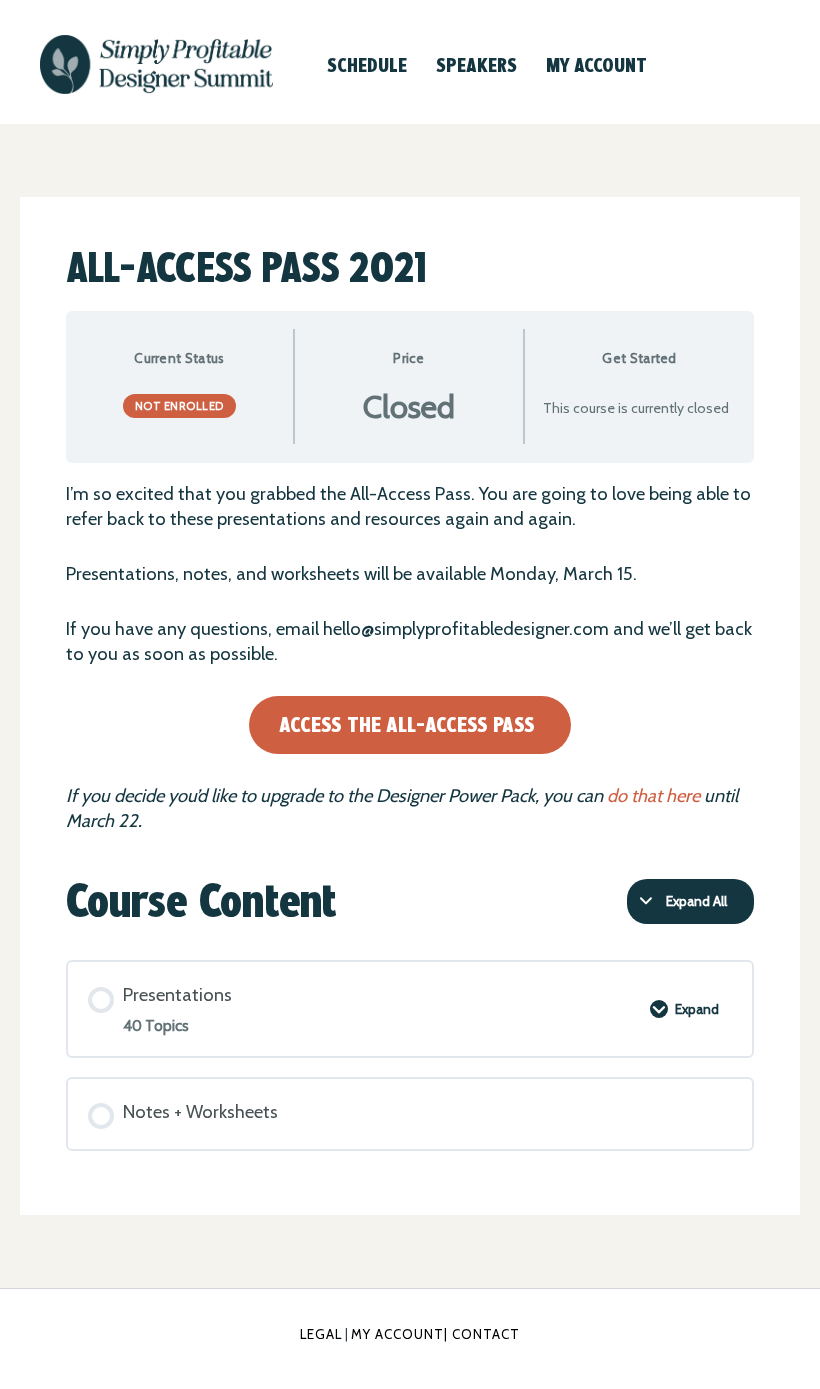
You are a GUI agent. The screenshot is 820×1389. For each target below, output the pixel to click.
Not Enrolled (179, 406)
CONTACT (486, 1334)
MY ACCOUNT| (401, 1334)
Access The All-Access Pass (407, 724)
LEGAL (321, 1334)
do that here (653, 795)
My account (596, 65)
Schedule (367, 65)
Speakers (476, 65)
